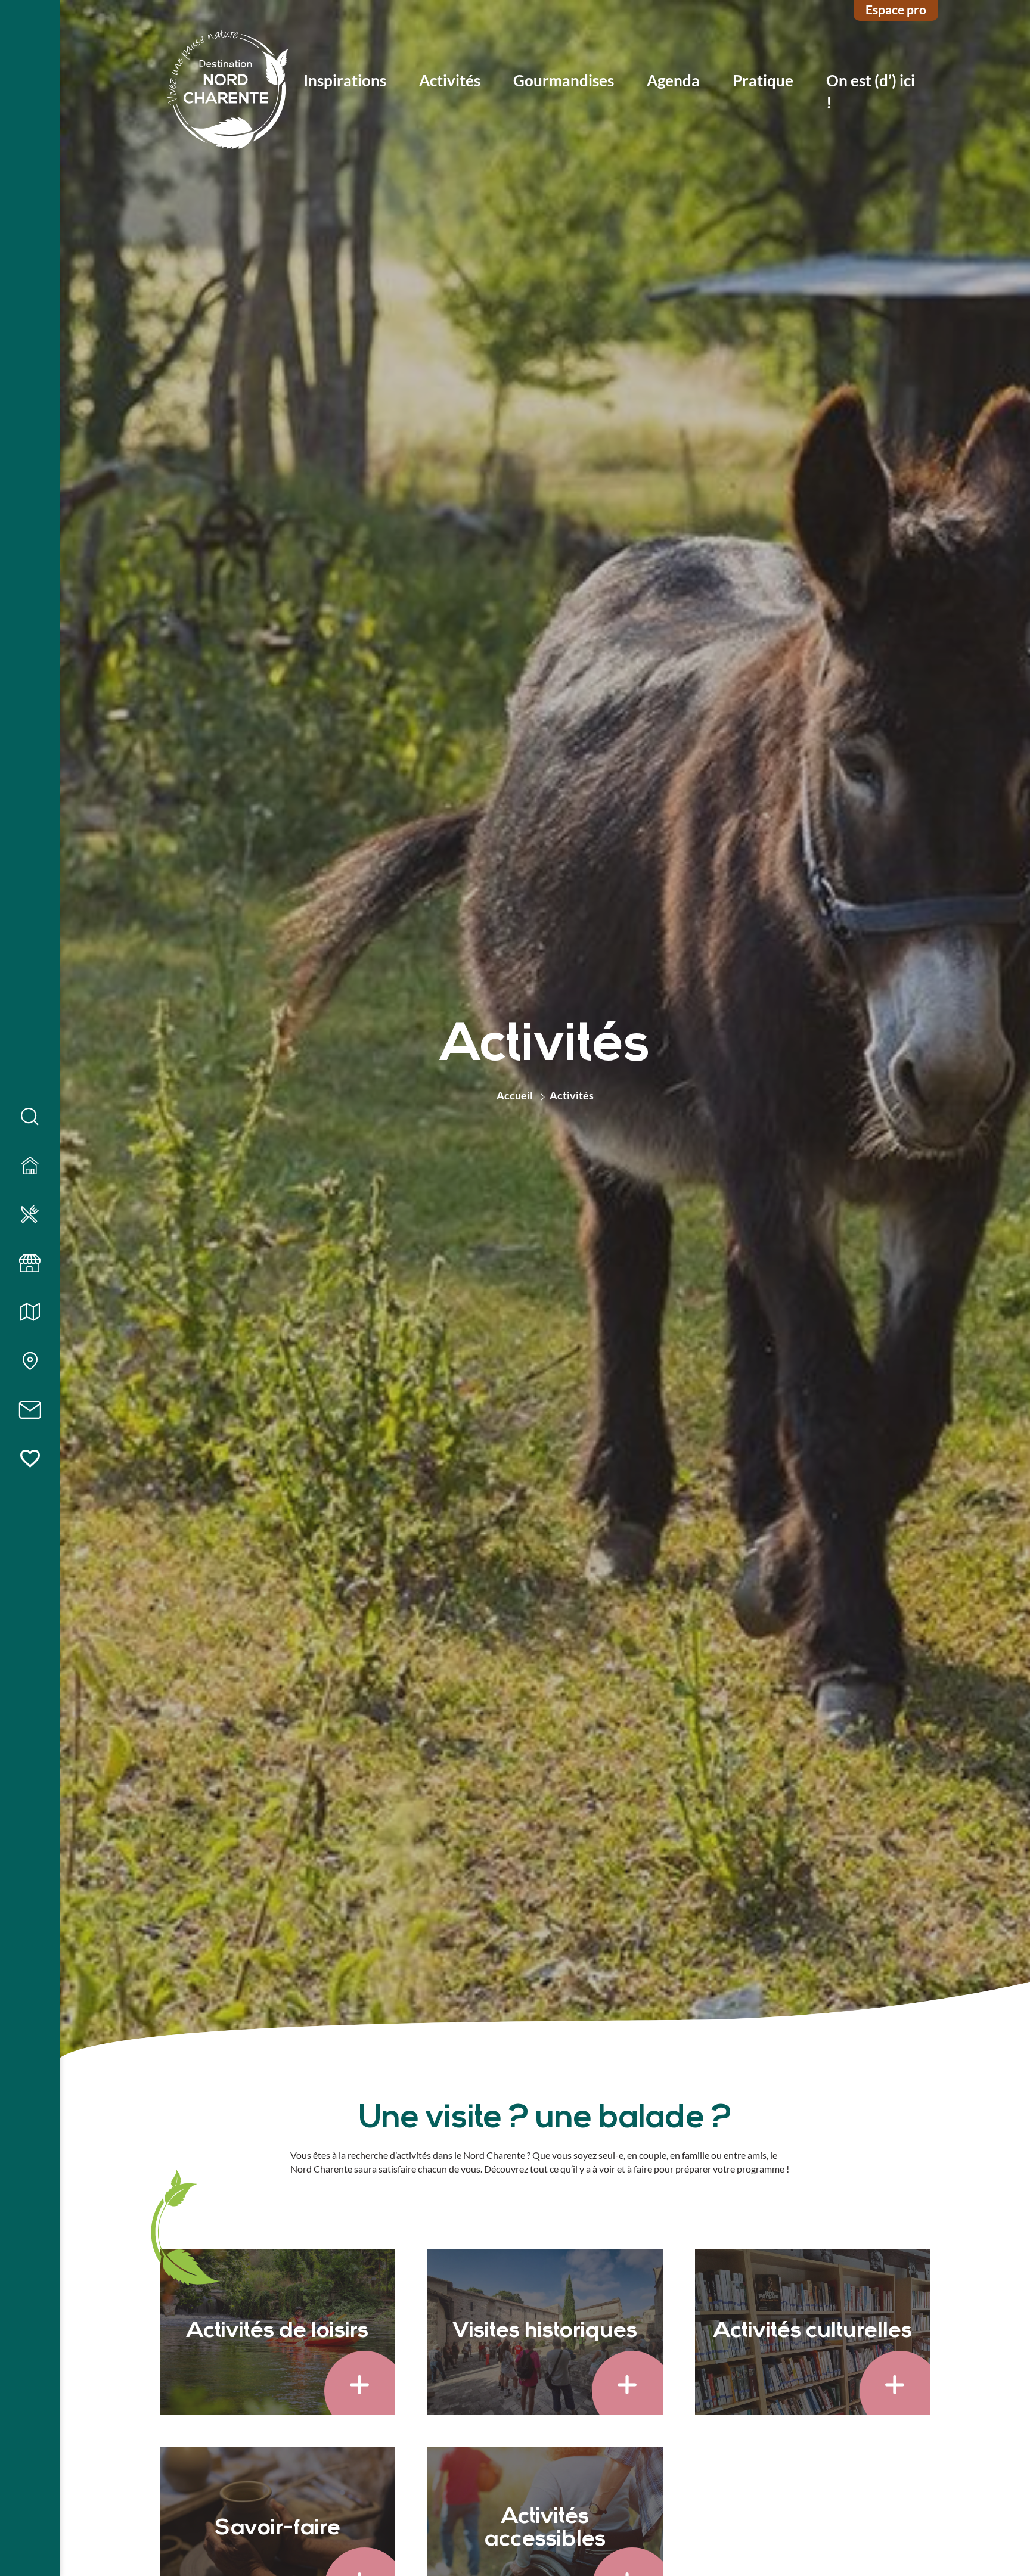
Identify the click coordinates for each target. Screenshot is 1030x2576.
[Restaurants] (30, 1215)
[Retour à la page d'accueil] (228, 91)
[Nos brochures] (30, 1313)
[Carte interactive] (30, 1362)
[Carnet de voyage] (30, 1459)
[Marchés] (30, 1264)
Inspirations (345, 80)
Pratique (763, 80)
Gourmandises (564, 80)
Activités (450, 80)
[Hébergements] (30, 1166)
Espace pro (896, 9)
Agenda (673, 80)
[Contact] (30, 1410)
